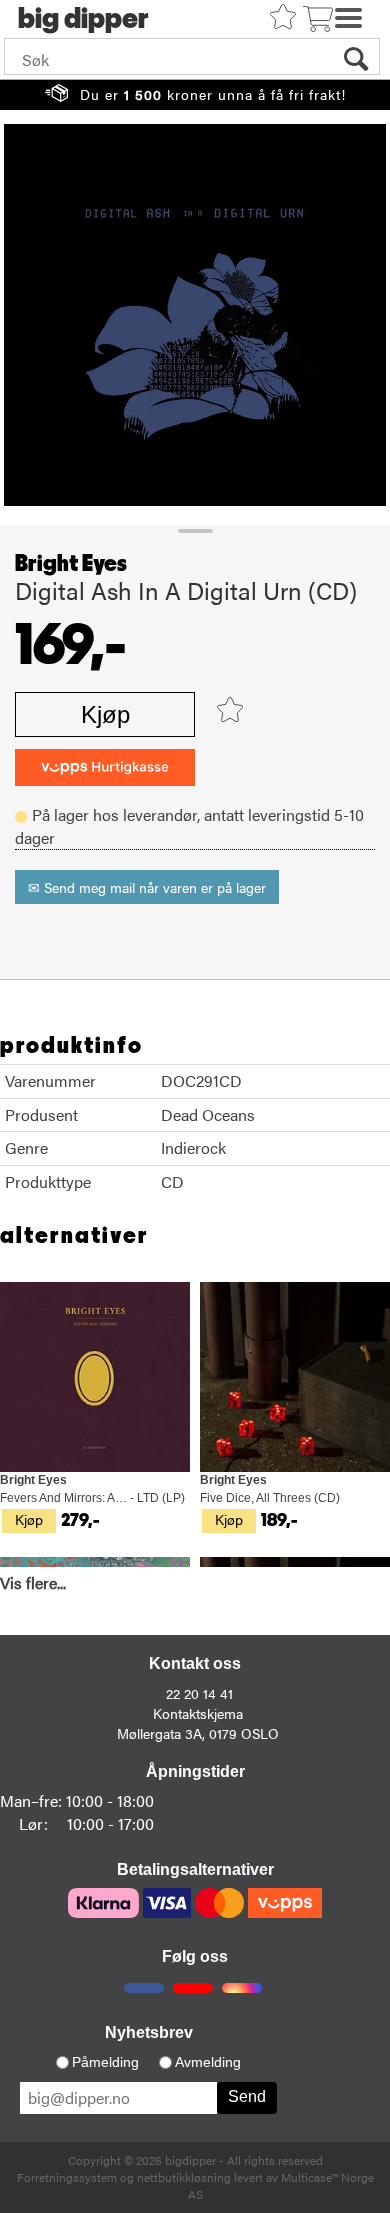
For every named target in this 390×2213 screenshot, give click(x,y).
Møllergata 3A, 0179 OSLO (198, 1733)
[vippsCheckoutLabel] (105, 767)
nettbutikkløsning (184, 2177)
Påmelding (105, 2062)
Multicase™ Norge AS (281, 2185)
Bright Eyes (71, 564)
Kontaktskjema (198, 1713)
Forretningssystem (67, 2177)
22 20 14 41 (199, 1693)
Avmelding (208, 2062)
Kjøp (105, 714)
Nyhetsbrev (149, 2032)
